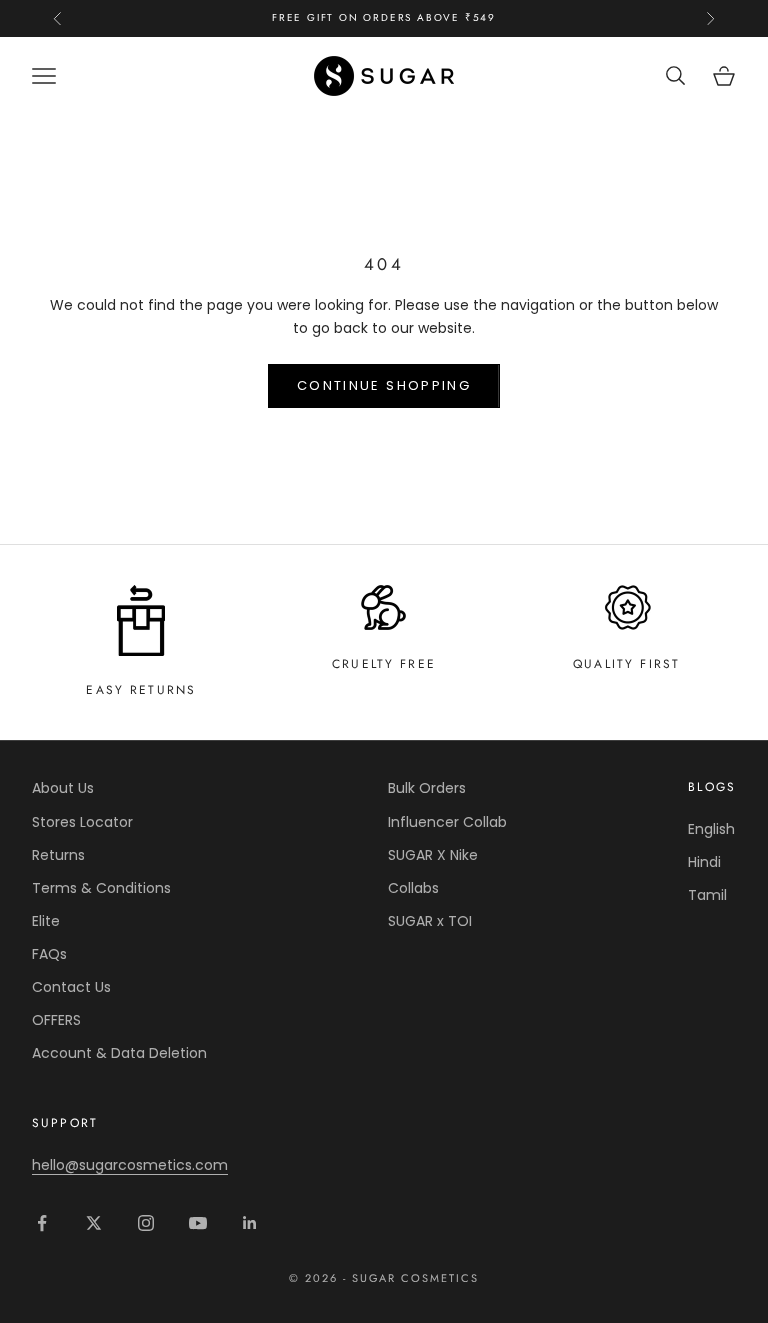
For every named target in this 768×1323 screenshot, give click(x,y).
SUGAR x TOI (430, 921)
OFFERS (56, 1020)
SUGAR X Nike (433, 855)
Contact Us (71, 987)
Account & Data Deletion (119, 1053)
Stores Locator (82, 822)
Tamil (707, 895)
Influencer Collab (447, 822)
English (711, 829)
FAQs (49, 954)
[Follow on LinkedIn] (250, 1223)
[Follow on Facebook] (42, 1223)
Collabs (413, 888)
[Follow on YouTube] (198, 1223)
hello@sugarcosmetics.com (130, 1165)
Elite (46, 921)
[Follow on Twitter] (94, 1223)
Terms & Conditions (101, 888)
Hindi (704, 862)
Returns (58, 855)
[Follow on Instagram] (146, 1223)
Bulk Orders (427, 788)
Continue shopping (384, 385)
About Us (63, 788)
